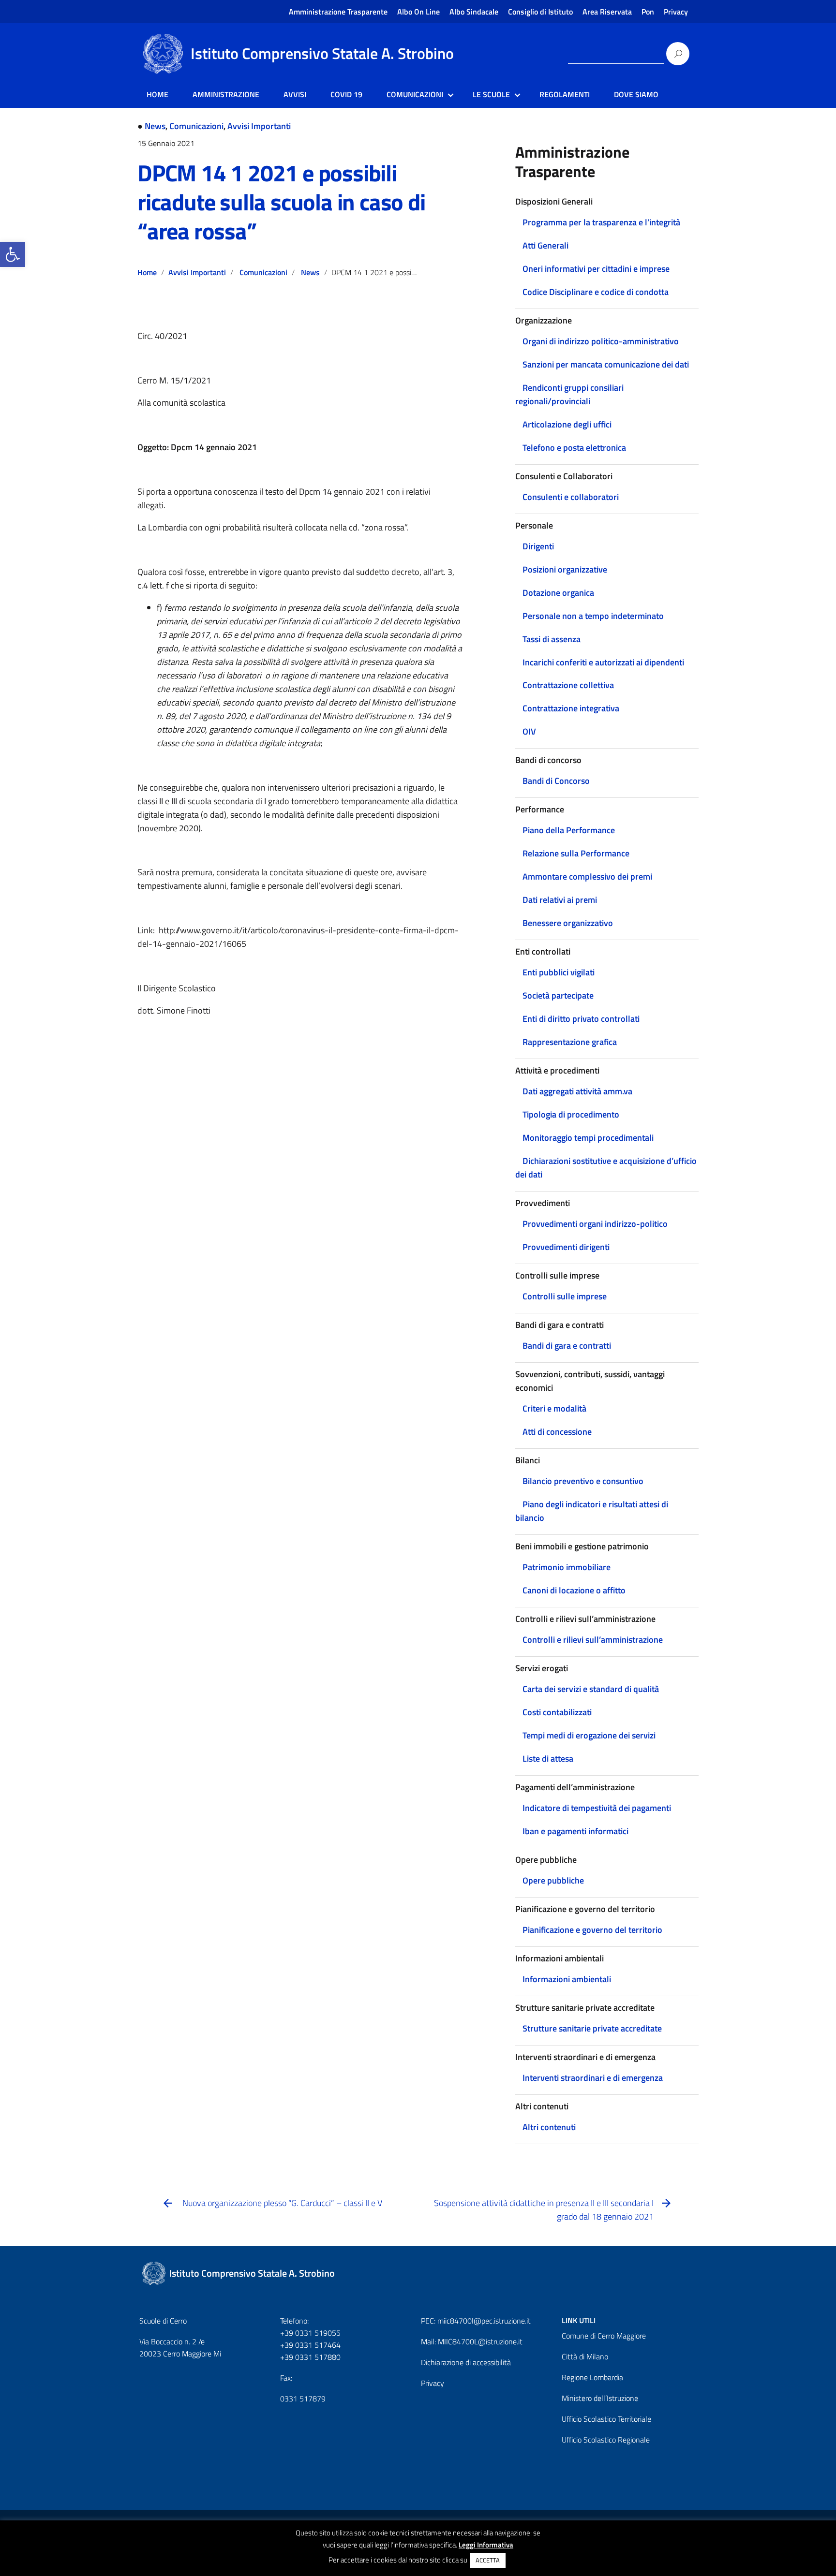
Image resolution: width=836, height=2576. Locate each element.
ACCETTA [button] (488, 2560)
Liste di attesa (548, 1759)
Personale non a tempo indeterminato (593, 616)
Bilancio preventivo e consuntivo (583, 1481)
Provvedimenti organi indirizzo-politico (595, 1224)
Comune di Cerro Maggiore (604, 2336)
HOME (157, 94)
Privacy (676, 12)
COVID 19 (346, 94)
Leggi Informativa (486, 2545)
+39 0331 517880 (310, 2357)
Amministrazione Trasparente (338, 12)
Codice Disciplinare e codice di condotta (596, 292)
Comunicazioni (196, 126)
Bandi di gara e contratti (567, 1346)
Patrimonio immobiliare (567, 1567)
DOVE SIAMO (636, 94)
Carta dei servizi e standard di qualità (591, 1689)
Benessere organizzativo (568, 923)
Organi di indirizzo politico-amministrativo (601, 341)
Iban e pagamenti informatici (575, 1831)
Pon (648, 12)
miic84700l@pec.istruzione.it (484, 2321)
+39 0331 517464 (310, 2345)
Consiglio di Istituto (540, 12)
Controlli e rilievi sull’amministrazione (593, 1640)
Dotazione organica (558, 593)
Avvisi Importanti (259, 126)
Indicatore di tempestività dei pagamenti (597, 1808)
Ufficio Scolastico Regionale (606, 2440)
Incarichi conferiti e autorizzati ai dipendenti (603, 662)
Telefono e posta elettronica (574, 448)
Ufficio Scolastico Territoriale (606, 2419)
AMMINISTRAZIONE (226, 94)
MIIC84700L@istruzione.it (480, 2341)
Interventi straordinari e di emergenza (593, 2078)
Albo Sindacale (474, 12)
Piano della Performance (569, 830)
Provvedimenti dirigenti (566, 1247)
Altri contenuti (549, 2127)
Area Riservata (607, 12)
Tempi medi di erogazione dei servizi (589, 1735)
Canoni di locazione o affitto (574, 1590)
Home (147, 272)
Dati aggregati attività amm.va (577, 1091)
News (155, 126)
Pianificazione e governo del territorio (592, 1930)
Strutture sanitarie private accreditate (592, 2028)
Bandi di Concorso (556, 781)
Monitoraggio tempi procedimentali (588, 1138)
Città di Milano (585, 2356)
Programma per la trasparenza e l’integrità (601, 222)
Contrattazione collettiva (568, 685)
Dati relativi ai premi (560, 900)
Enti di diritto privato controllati (581, 1019)
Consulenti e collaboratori (571, 497)
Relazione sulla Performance (576, 853)
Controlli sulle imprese (565, 1296)
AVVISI (295, 94)
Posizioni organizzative (565, 569)
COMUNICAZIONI (415, 94)
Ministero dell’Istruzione (600, 2398)
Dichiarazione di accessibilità (466, 2362)
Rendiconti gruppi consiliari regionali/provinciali (569, 394)
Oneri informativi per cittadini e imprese (596, 269)
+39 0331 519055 (310, 2333)
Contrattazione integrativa (571, 708)
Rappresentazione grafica (570, 1042)
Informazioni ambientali (567, 1979)
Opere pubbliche (553, 1880)
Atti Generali (545, 245)
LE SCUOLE (491, 94)
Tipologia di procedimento (571, 1114)
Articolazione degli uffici (567, 424)
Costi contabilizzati (557, 1712)
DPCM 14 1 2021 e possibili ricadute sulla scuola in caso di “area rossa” (281, 202)
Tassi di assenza (552, 639)
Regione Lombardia (592, 2377)
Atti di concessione (557, 1432)
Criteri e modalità (554, 1408)
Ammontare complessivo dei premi (587, 876)
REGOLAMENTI (565, 94)
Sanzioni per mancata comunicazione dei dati (606, 364)
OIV (529, 731)
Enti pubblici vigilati (559, 972)
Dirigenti (538, 546)
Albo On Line (418, 12)
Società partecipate (558, 995)
